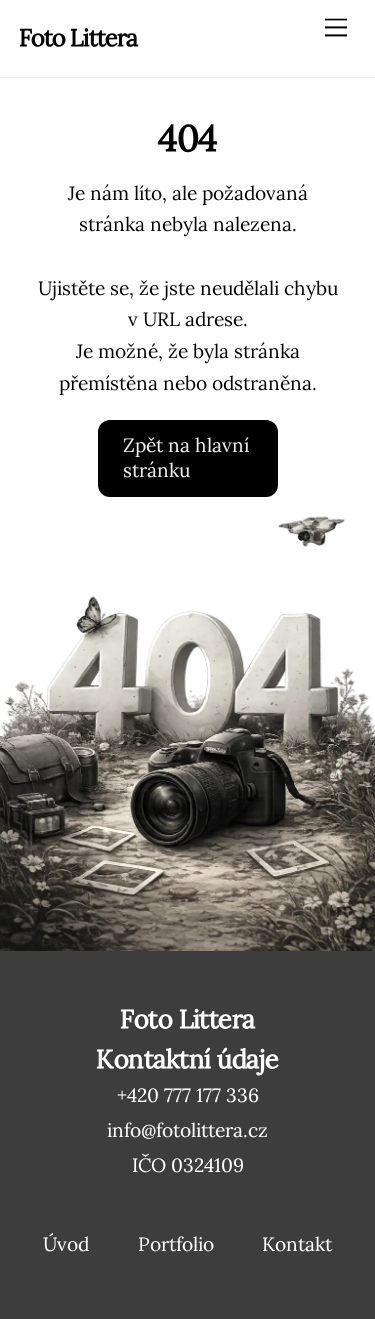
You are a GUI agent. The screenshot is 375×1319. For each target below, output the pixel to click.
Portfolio (176, 1244)
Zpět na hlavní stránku (186, 458)
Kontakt (297, 1244)
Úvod (66, 1244)
